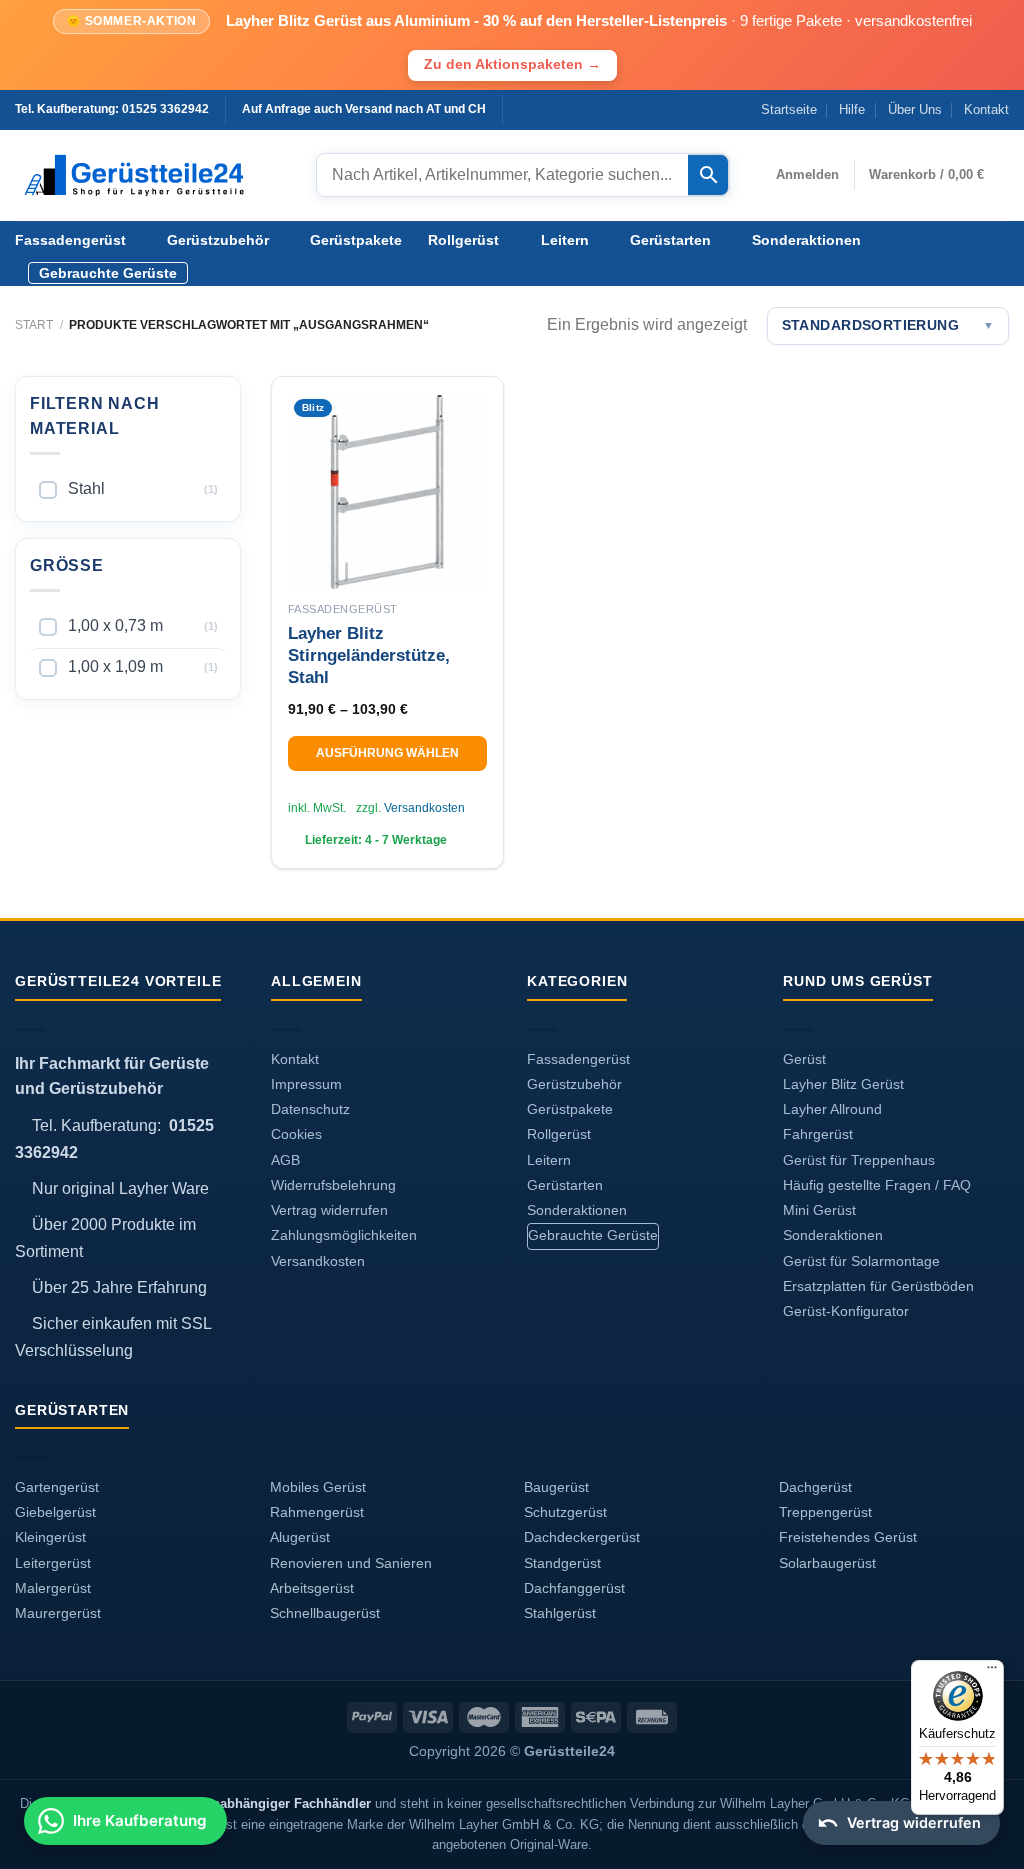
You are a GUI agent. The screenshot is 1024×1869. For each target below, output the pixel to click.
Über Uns (915, 109)
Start (34, 325)
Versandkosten (424, 808)
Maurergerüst (58, 1613)
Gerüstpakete (356, 240)
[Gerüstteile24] (150, 175)
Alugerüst (300, 1537)
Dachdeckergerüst (582, 1537)
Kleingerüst (50, 1537)
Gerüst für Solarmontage (861, 1261)
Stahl (86, 488)
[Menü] (992, 1672)
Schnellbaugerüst (325, 1613)
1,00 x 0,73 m (115, 625)
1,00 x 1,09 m (115, 666)
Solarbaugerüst (827, 1563)
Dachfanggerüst (574, 1588)
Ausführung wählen (387, 753)
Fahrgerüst (818, 1134)
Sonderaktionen (806, 240)
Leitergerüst (53, 1563)
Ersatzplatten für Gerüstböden (878, 1286)
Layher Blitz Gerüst (843, 1084)
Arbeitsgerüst (312, 1588)
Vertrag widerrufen (329, 1210)
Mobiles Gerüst (318, 1487)
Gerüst (804, 1059)
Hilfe (852, 109)
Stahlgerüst (560, 1613)
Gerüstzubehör (218, 240)
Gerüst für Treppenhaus (859, 1160)
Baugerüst (556, 1487)
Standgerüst (562, 1563)
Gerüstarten (670, 240)
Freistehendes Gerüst (848, 1537)
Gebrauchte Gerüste (108, 273)
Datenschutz (310, 1109)
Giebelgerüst (55, 1512)
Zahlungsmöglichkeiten (344, 1235)
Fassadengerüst (70, 240)
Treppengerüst (825, 1512)
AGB (285, 1160)
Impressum (306, 1084)
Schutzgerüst (565, 1512)
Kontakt (986, 109)
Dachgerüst (815, 1487)
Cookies (296, 1134)
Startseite (789, 109)
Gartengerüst (57, 1487)
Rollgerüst (463, 240)
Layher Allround (832, 1109)
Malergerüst (53, 1588)
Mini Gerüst (819, 1210)
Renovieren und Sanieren (351, 1563)
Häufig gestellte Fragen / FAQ (877, 1185)
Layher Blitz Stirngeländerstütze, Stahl (369, 655)
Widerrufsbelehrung (333, 1185)
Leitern (565, 240)
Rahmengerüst (317, 1512)
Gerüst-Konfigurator (846, 1311)
